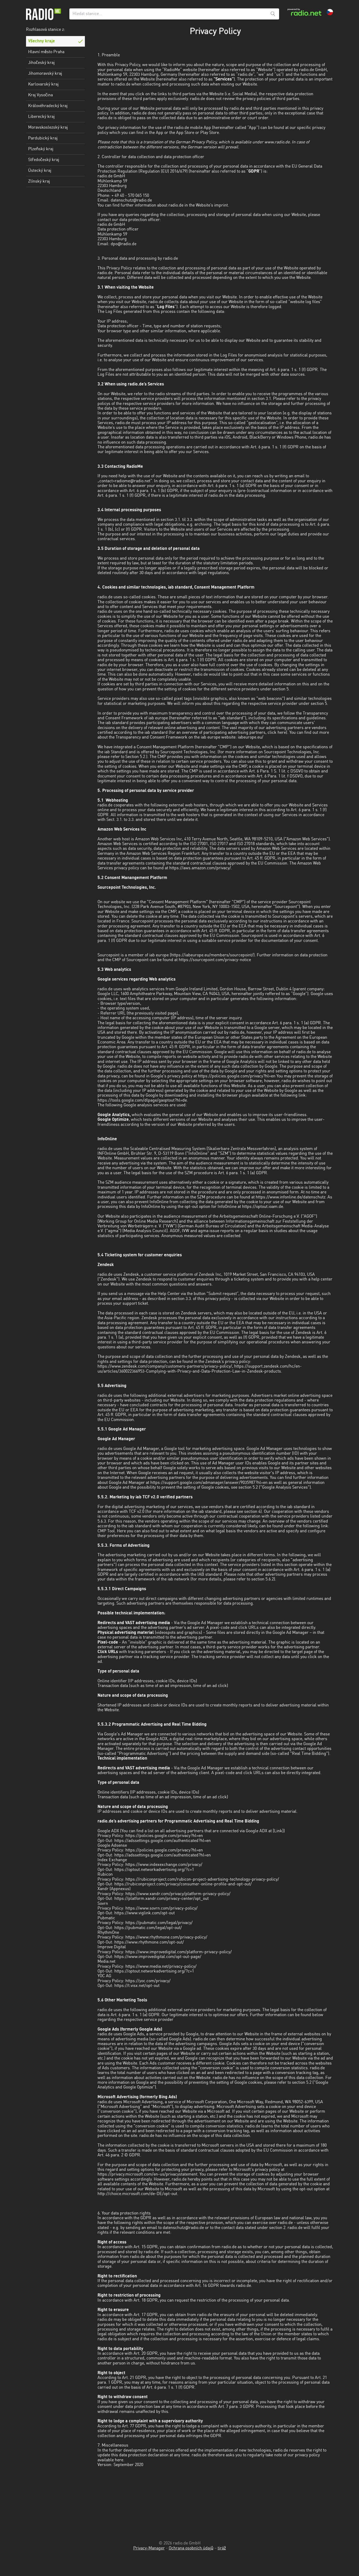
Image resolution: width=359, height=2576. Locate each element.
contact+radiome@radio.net (125, 481)
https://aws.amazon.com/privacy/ (200, 868)
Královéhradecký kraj (48, 106)
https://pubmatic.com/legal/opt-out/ (148, 1928)
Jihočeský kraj (41, 63)
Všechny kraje (42, 41)
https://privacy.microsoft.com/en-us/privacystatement (147, 2175)
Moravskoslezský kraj (48, 128)
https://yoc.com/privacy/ (148, 1981)
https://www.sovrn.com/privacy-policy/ (161, 1909)
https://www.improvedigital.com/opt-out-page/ (158, 1957)
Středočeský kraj (44, 160)
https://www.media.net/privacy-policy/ (161, 1967)
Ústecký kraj (40, 171)
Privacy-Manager (149, 2548)
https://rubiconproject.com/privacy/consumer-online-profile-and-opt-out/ (183, 1884)
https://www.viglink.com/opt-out (145, 1913)
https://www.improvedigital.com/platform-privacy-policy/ (179, 1952)
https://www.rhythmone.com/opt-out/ (149, 1942)
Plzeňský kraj (41, 149)
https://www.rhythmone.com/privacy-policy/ (166, 1937)
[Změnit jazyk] (330, 12)
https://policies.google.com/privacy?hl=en (237, 1076)
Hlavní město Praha (46, 52)
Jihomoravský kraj (45, 74)
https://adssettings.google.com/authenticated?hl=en (163, 1841)
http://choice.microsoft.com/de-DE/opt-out (137, 2194)
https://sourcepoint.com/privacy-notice (215, 960)
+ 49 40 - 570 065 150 (130, 196)
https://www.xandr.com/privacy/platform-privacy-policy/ (178, 1894)
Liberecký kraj (41, 117)
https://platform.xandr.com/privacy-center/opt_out (161, 1899)
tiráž (222, 2548)
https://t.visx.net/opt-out (137, 1986)
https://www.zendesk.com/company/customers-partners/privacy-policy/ (165, 1367)
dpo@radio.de (124, 244)
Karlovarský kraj (43, 84)
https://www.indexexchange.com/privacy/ (164, 1865)
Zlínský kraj (39, 182)
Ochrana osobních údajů (191, 2548)
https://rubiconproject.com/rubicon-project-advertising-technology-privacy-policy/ (202, 1880)
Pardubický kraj (43, 138)
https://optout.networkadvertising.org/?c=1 (154, 1870)
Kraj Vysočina (40, 95)
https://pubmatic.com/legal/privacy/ (159, 1923)
